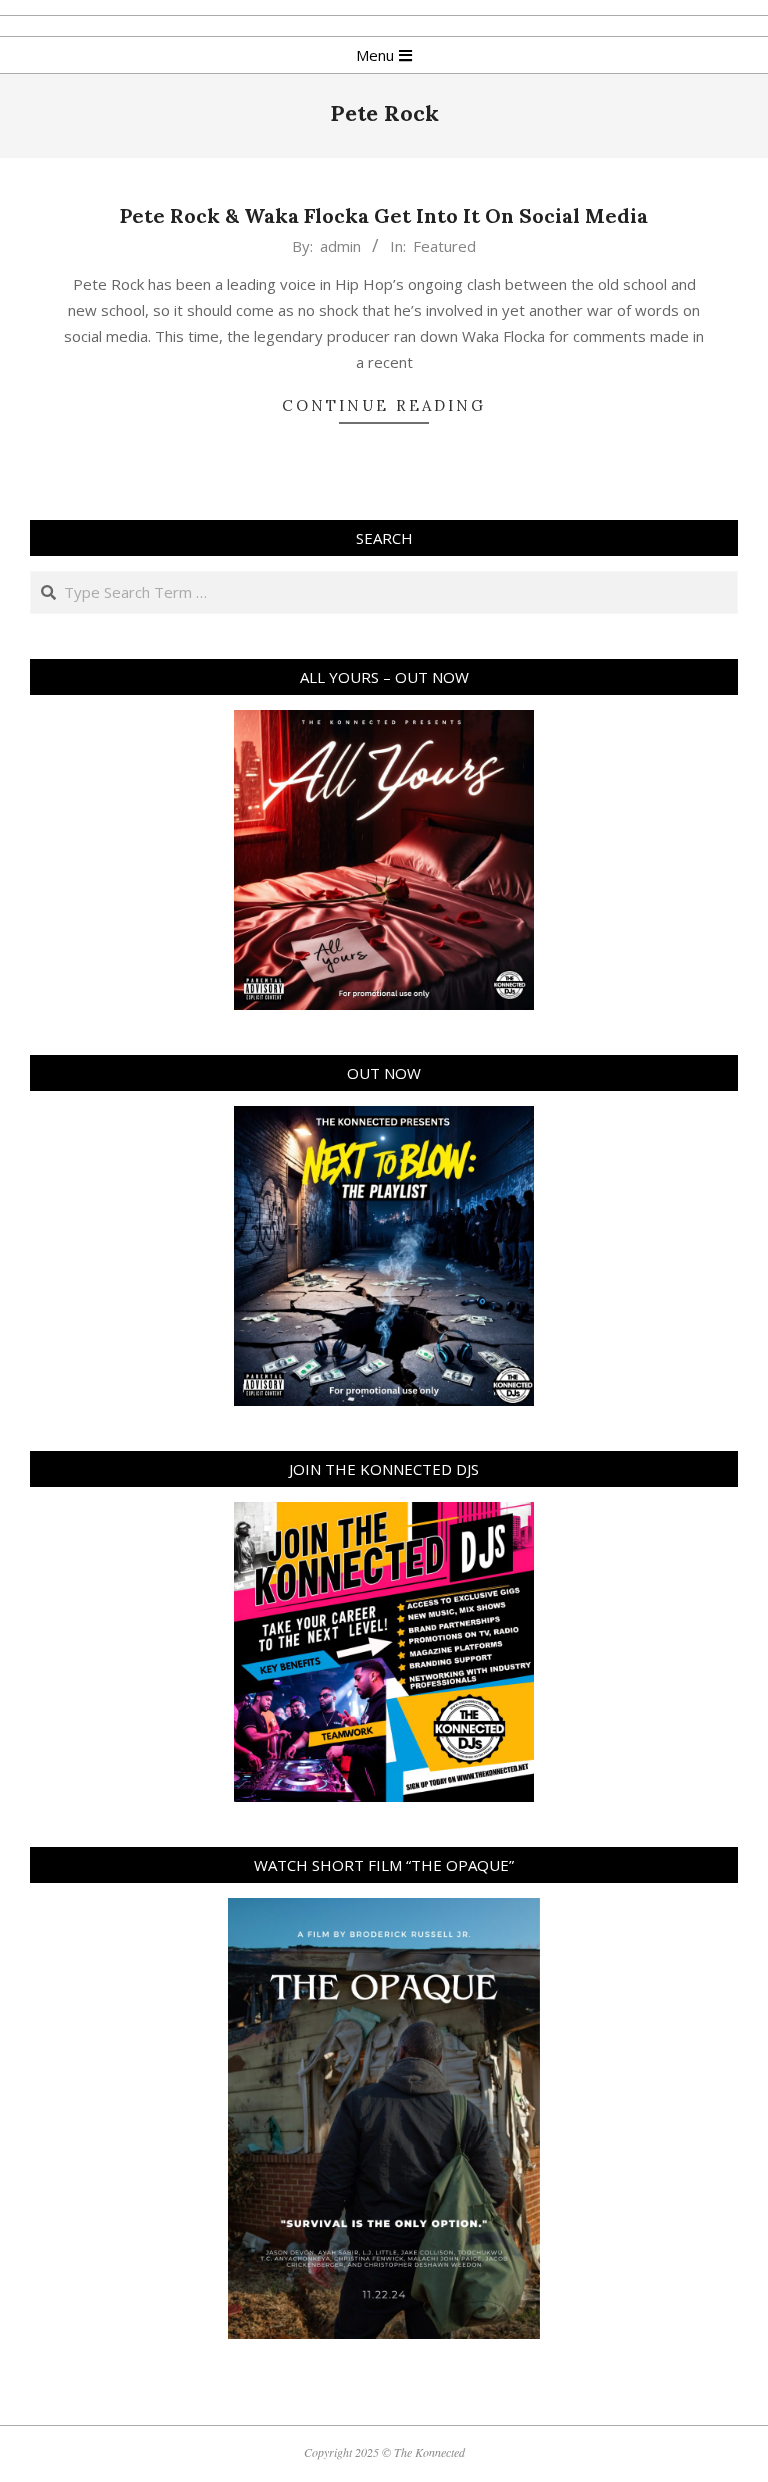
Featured (444, 246)
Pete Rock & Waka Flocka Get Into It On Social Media (384, 215)
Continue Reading (384, 405)
